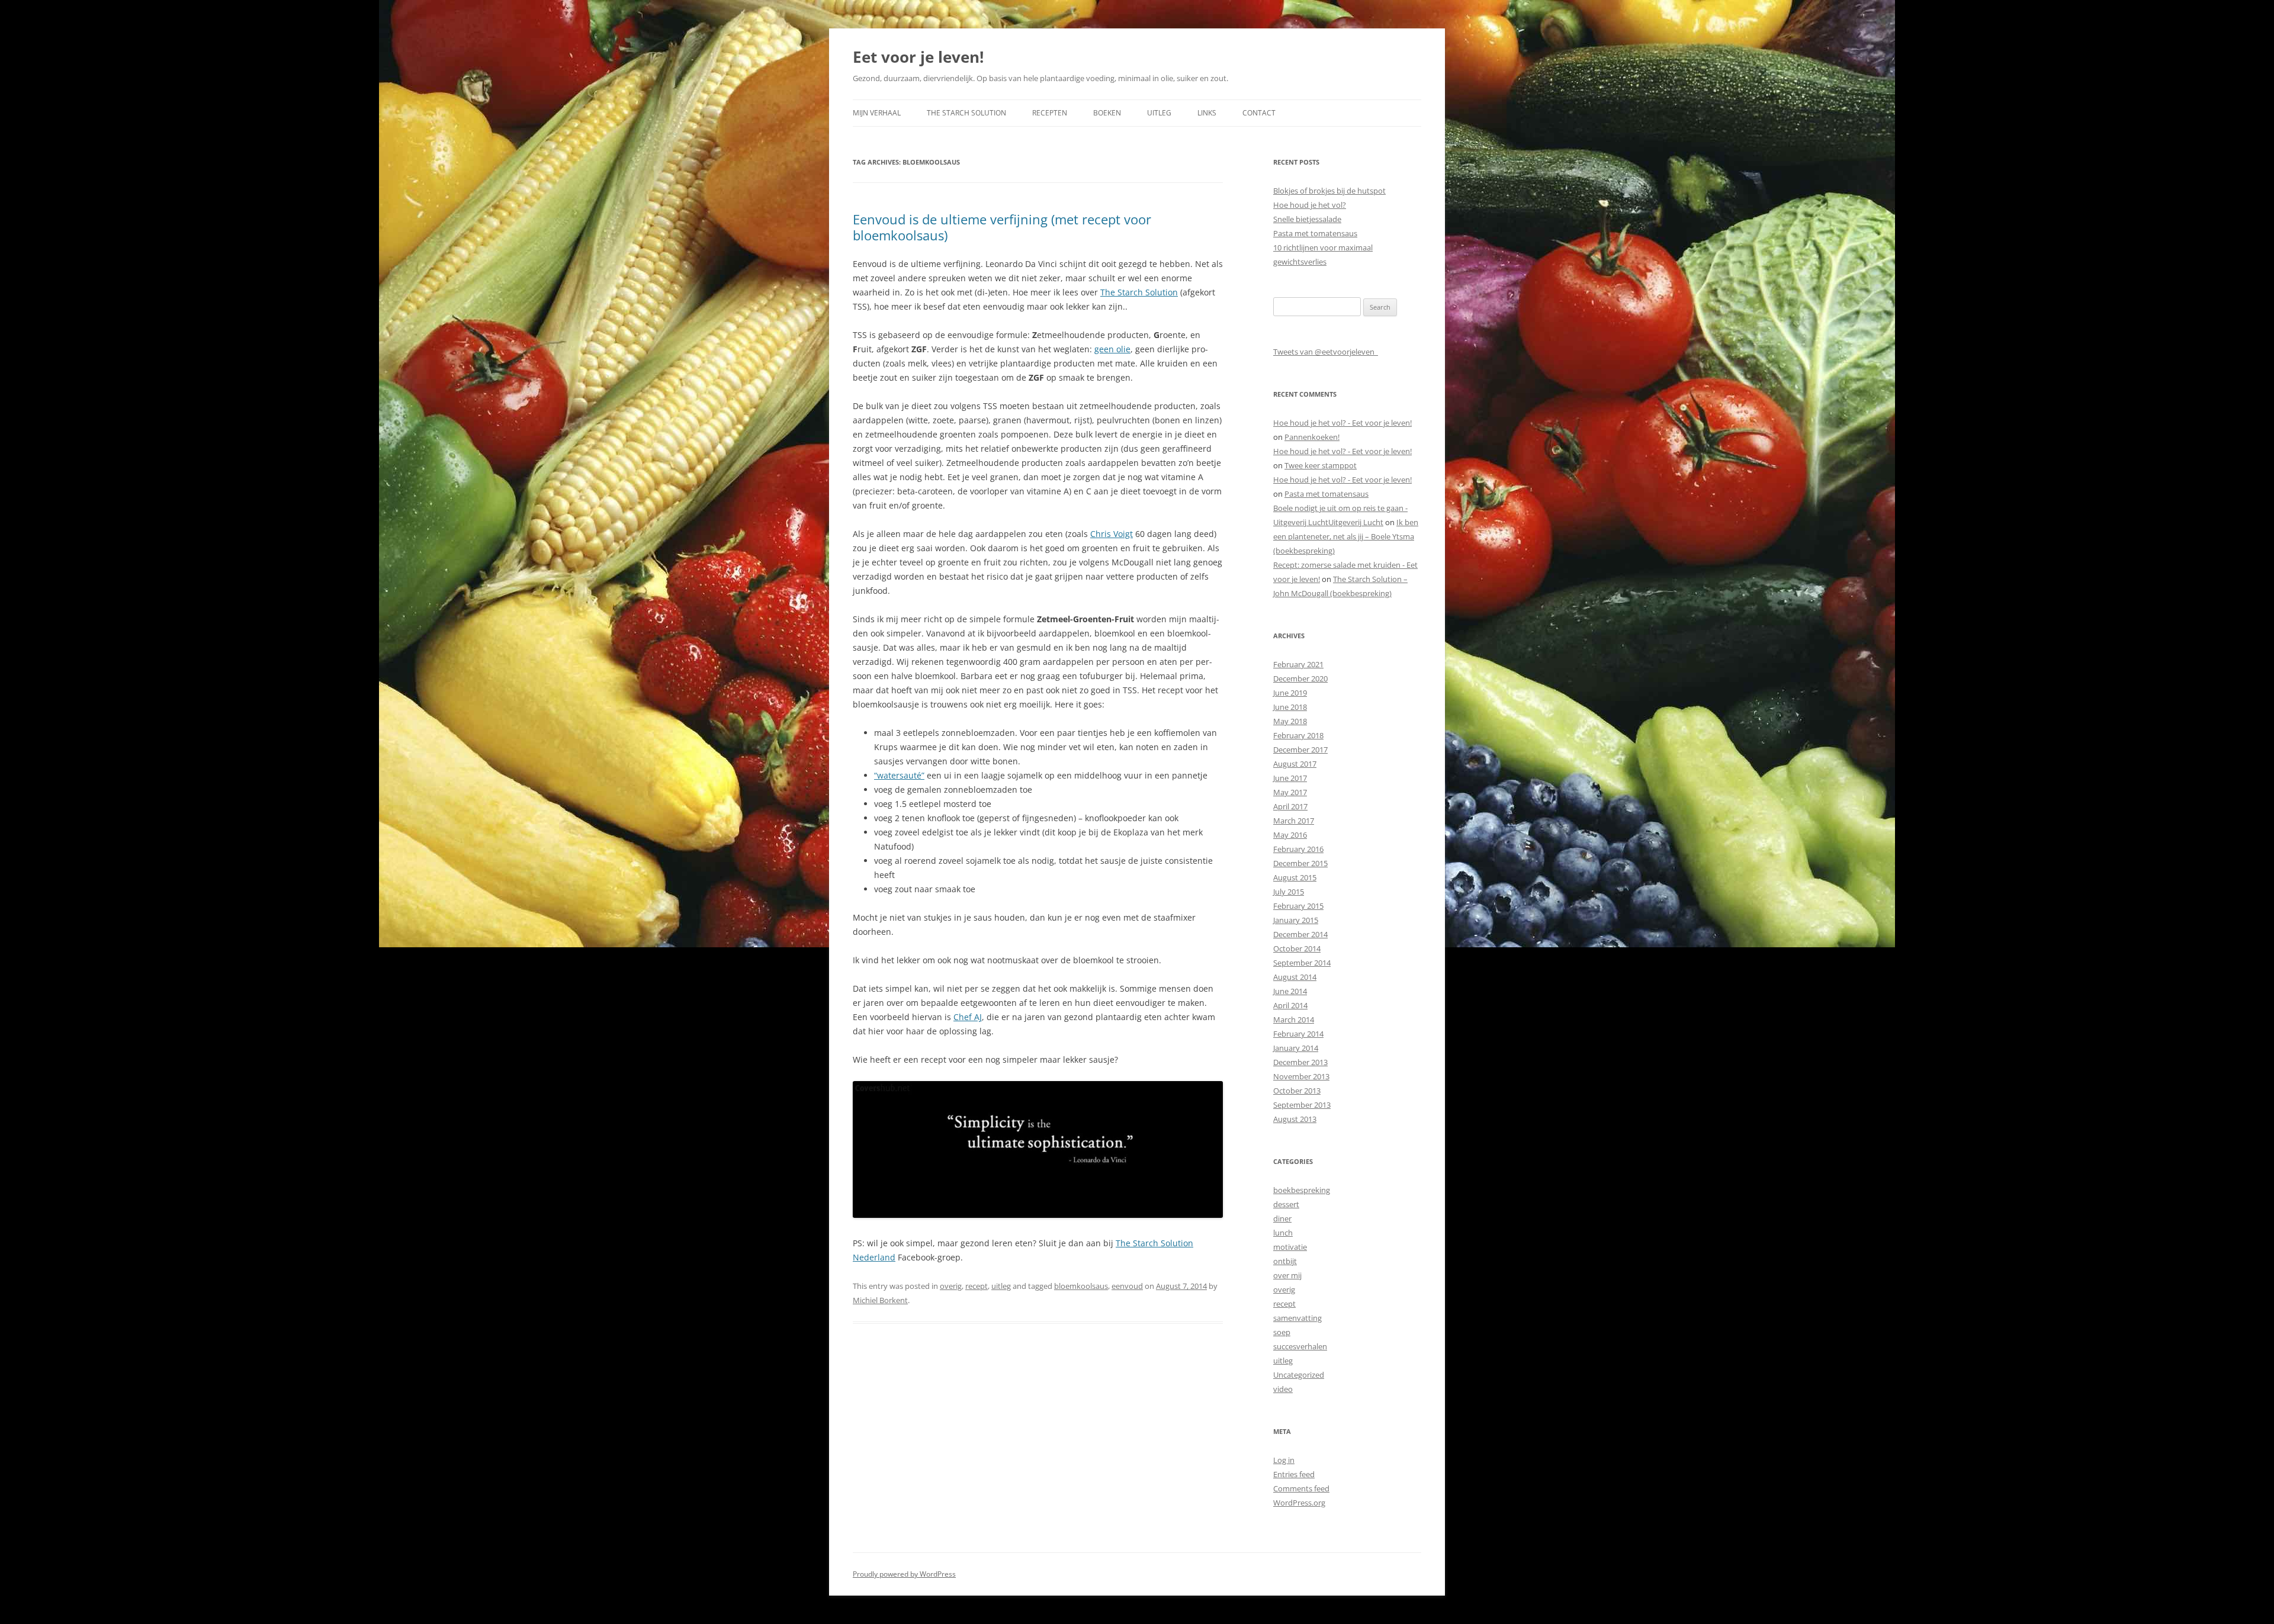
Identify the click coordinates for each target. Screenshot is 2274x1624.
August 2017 (1295, 764)
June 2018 (1290, 707)
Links (1207, 113)
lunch (1283, 1233)
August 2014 (1295, 977)
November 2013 (1301, 1076)
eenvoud (1127, 1286)
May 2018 (1290, 721)
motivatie (1290, 1247)
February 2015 (1298, 906)
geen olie (1112, 349)
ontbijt (1285, 1261)
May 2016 (1290, 835)
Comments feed (1301, 1488)
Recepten (1050, 113)
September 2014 (1302, 963)
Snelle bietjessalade (1307, 219)
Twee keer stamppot (1321, 465)
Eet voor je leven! (918, 57)
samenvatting (1297, 1318)
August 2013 (1295, 1119)
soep (1282, 1332)
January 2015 (1296, 920)
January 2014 (1296, 1048)
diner (1282, 1218)
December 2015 (1300, 863)
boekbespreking (1302, 1190)
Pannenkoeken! (1312, 437)
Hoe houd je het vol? (1310, 205)
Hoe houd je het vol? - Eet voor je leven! (1342, 423)
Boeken (1107, 113)
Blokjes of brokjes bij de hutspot (1329, 191)
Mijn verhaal (877, 113)
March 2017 (1294, 821)
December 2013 (1300, 1062)
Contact (1259, 113)
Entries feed (1294, 1474)
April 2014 (1290, 1005)
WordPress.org (1299, 1503)
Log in (1284, 1460)
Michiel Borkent (880, 1300)
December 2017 (1300, 750)
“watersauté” (899, 775)
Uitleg (1159, 113)
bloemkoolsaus (1081, 1286)
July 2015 (1289, 892)
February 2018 (1298, 735)
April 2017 (1290, 806)
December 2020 (1300, 678)
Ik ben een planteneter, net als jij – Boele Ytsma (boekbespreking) (1346, 536)
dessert (1286, 1204)
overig (951, 1286)
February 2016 (1298, 849)
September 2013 (1302, 1105)
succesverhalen (1300, 1346)
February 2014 (1298, 1034)
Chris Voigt (1112, 534)
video (1283, 1389)
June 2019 (1290, 693)
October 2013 (1297, 1091)
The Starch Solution (966, 113)
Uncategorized (1299, 1375)
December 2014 (1300, 934)
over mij (1287, 1275)
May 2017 (1290, 792)
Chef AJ (968, 1017)
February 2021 (1298, 664)
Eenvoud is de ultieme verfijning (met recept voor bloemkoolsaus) (1002, 227)
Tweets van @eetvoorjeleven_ (1326, 352)
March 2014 (1294, 1020)
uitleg (1001, 1286)
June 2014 (1290, 991)
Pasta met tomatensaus (1315, 233)
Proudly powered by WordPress (904, 1574)
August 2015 (1295, 877)
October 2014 (1297, 948)
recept (977, 1286)
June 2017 (1290, 778)
